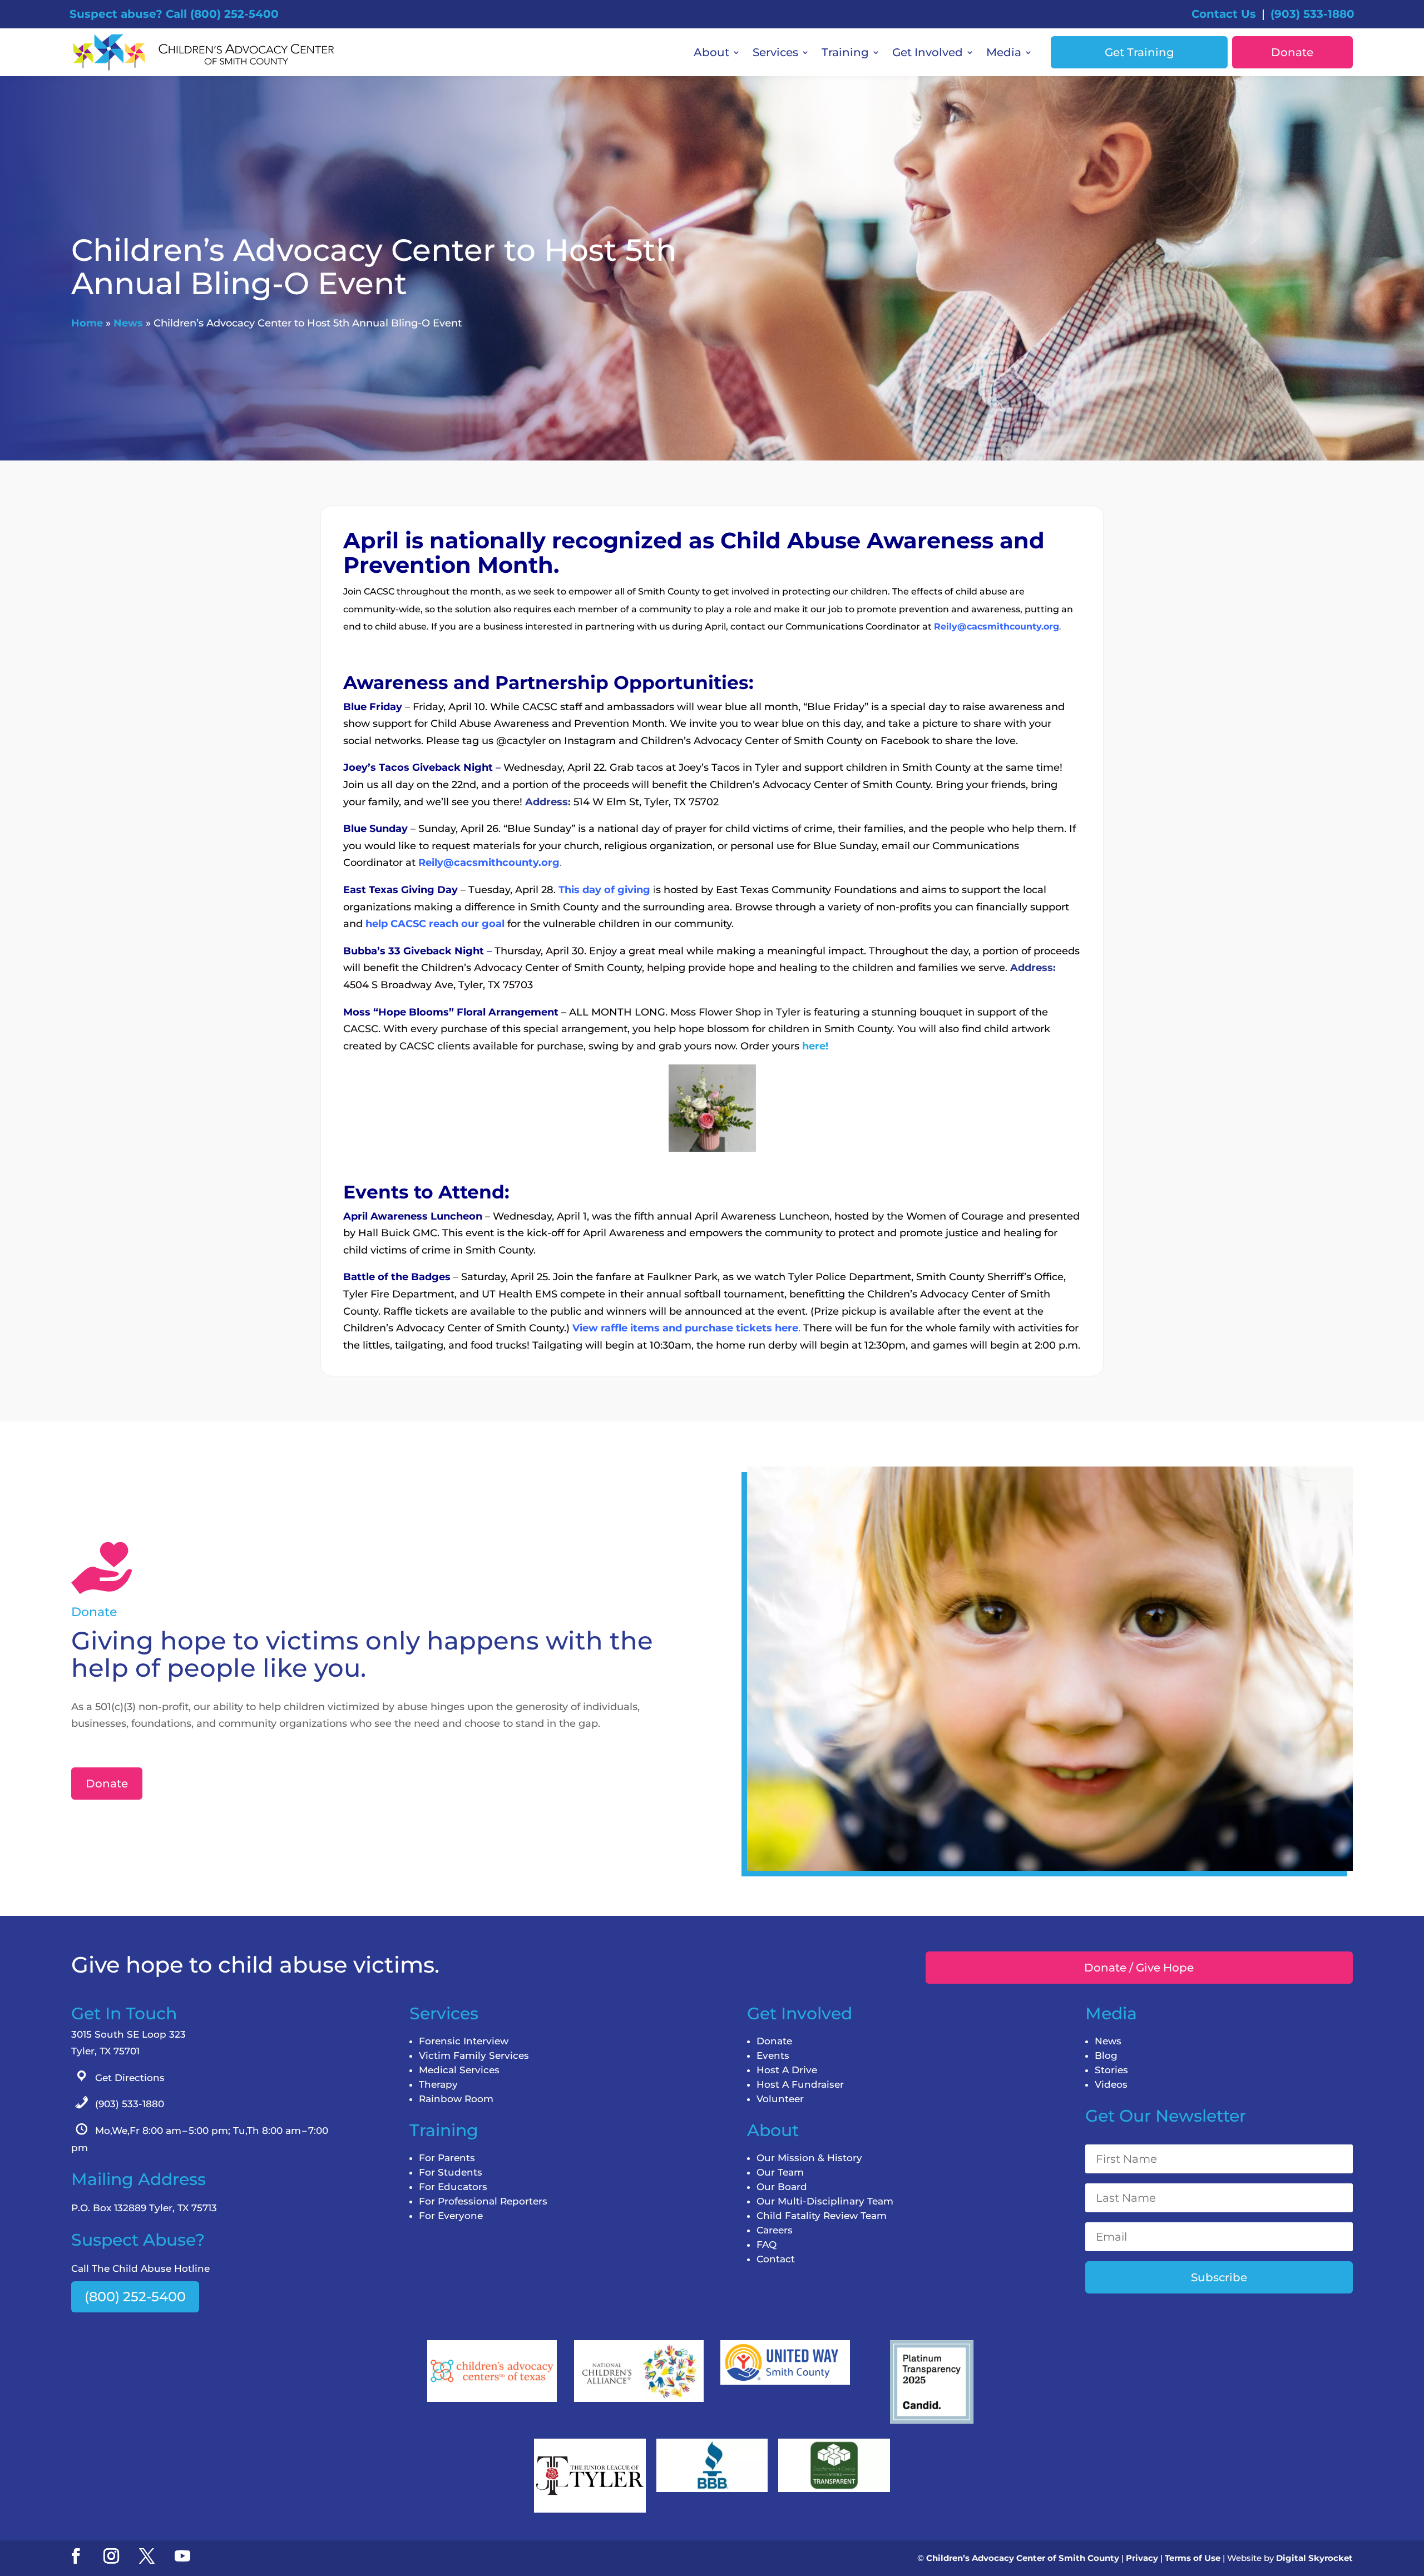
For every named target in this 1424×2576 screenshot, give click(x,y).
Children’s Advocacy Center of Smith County (1023, 2558)
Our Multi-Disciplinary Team (825, 2201)
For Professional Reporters (483, 2201)
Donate (1292, 52)
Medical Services (459, 2070)
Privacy (1142, 2558)
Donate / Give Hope (1139, 1968)
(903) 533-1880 (1312, 14)
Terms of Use (1193, 2558)
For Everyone (451, 2216)
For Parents (447, 2158)
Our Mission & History (809, 2158)
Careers (775, 2230)
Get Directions (130, 2078)
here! (815, 1046)
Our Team (780, 2172)
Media (1004, 52)
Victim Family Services (474, 2055)
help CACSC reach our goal (435, 924)
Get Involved (928, 52)
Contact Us (1224, 14)
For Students (451, 2172)
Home (87, 323)
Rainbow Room (456, 2099)
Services (775, 52)
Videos (1111, 2084)
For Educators (453, 2187)
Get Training (1139, 52)
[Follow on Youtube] (182, 2556)
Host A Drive (787, 2070)
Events (773, 2055)
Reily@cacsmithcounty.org (997, 626)
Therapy (438, 2084)
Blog (1106, 2055)
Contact (776, 2259)
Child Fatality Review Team (822, 2216)
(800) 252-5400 (135, 2297)
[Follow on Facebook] (76, 2556)
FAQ (767, 2245)
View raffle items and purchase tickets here (685, 1328)
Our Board (782, 2187)
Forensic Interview (464, 2041)
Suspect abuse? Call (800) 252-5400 (174, 14)
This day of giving (604, 890)
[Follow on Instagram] (111, 2556)
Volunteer (780, 2099)
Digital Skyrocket (1314, 2558)
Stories (1111, 2070)
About (711, 52)
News (128, 323)
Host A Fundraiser (800, 2084)
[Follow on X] (147, 2556)
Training (845, 52)
